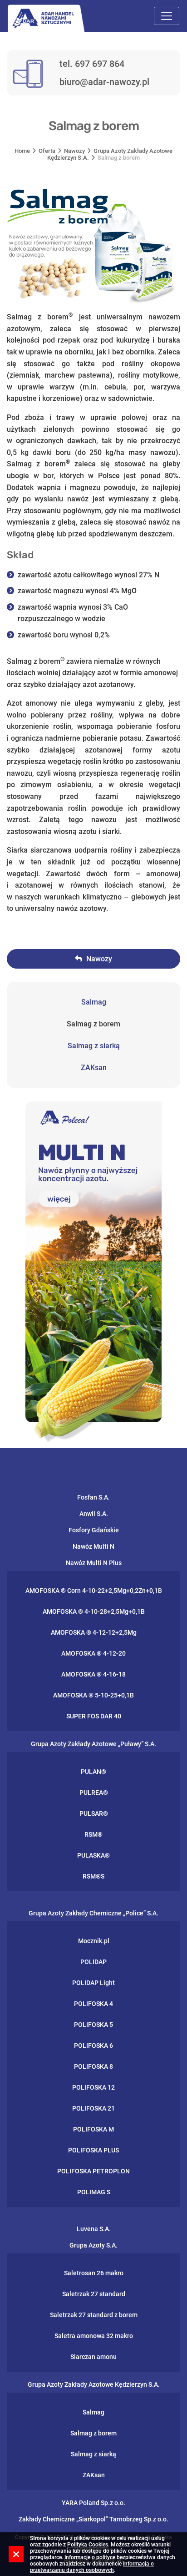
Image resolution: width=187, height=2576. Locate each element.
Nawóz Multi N (93, 1546)
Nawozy (74, 151)
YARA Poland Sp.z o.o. (93, 2503)
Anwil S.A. (94, 1514)
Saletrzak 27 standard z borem (94, 2315)
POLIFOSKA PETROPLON (93, 2171)
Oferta (47, 151)
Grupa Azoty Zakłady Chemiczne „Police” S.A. (93, 1913)
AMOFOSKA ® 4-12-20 (93, 1653)
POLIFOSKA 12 (93, 2087)
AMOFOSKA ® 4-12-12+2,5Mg (94, 1632)
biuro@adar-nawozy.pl (104, 82)
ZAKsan (94, 1068)
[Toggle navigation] (167, 16)
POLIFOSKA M (93, 2129)
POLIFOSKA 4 (93, 2004)
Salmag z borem (93, 1024)
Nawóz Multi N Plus (94, 1563)
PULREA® (94, 1793)
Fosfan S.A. (93, 1497)
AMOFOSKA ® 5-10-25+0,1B (93, 1695)
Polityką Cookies (88, 2545)
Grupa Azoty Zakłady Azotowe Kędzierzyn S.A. (94, 2384)
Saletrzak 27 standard (94, 2294)
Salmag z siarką (94, 1046)
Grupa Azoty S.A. (93, 2245)
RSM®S (93, 1876)
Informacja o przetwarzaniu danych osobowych (92, 2567)
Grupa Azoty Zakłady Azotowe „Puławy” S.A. (93, 1744)
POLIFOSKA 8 (93, 2066)
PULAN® (93, 1772)
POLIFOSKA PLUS (93, 2150)
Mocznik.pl (94, 1941)
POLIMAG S (94, 2192)
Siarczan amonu (93, 2357)
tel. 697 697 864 (92, 64)
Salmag (94, 1002)
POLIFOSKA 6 (93, 2046)
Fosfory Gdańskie (94, 1530)
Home (22, 151)
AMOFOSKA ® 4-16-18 (93, 1674)
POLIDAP (93, 1962)
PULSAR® (94, 1813)
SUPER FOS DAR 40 (94, 1716)
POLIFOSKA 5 (93, 2025)
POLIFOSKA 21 (93, 2108)
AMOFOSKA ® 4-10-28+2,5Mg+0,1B (94, 1611)
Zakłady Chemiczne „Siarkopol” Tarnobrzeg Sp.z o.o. (93, 2519)
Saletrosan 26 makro (94, 2273)
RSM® (93, 1834)
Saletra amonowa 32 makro (94, 2336)
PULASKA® (93, 1855)
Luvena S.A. (94, 2229)
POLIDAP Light (93, 1983)
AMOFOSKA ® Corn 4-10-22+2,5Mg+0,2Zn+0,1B (94, 1591)
